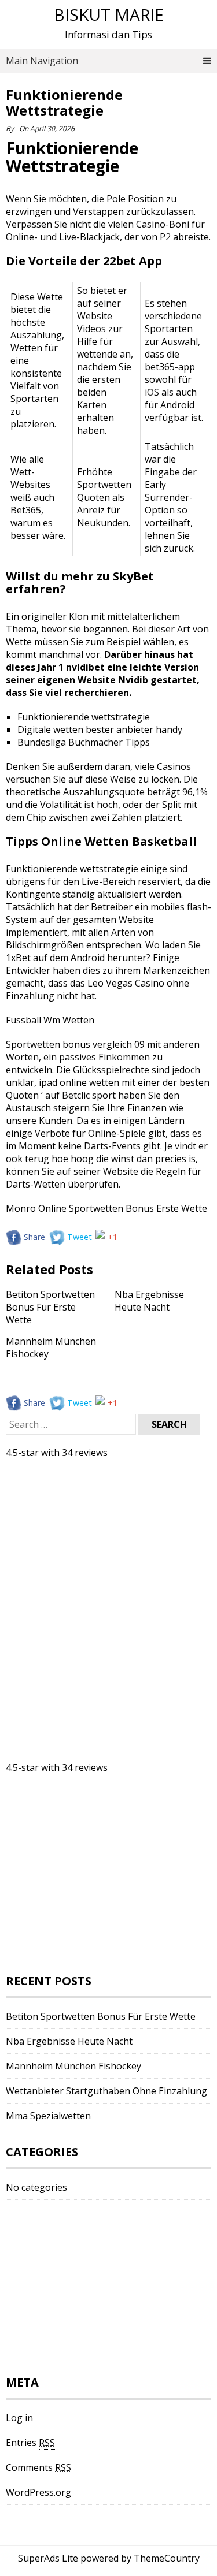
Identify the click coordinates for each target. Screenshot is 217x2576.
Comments (38, 2467)
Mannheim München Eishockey (73, 2066)
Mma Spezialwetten (48, 2116)
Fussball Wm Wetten (50, 1020)
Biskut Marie (109, 14)
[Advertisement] (93, 1573)
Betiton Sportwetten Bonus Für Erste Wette (50, 1307)
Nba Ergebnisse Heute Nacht (149, 1301)
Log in (19, 2418)
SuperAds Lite (48, 2558)
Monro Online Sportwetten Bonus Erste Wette (106, 1208)
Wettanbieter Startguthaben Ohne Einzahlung (106, 2091)
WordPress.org (38, 2492)
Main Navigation (42, 61)
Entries (30, 2443)
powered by (106, 2558)
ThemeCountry (167, 2558)
